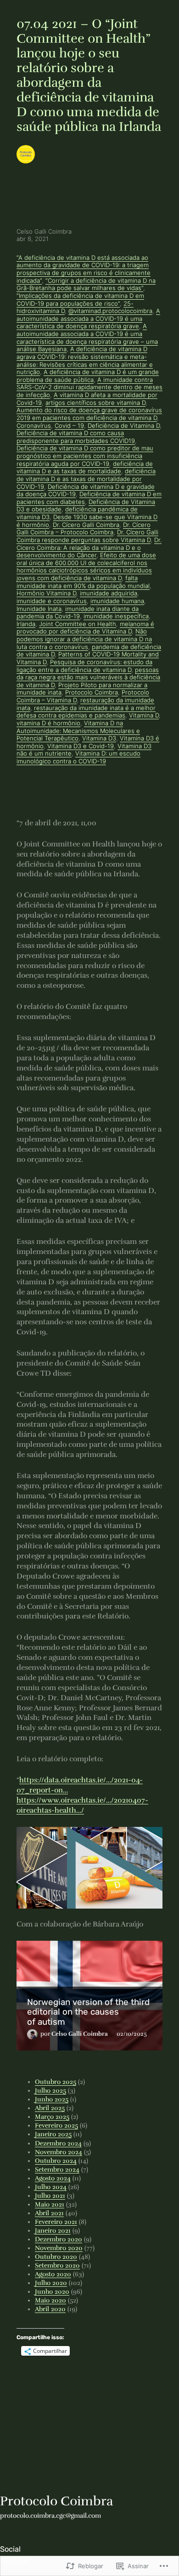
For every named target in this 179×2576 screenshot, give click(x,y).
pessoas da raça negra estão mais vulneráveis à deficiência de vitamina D (88, 678)
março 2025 (52, 2117)
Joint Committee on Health (78, 624)
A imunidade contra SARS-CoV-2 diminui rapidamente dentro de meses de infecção (89, 387)
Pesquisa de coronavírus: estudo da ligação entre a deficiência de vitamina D (84, 666)
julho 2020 (51, 2283)
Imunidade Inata (39, 609)
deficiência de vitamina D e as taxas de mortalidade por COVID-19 (86, 479)
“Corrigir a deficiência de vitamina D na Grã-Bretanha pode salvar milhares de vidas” (86, 285)
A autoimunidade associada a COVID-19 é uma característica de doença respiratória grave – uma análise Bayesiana (87, 338)
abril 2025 (50, 2108)
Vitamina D (144, 715)
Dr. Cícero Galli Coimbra (86, 525)
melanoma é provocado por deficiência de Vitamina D (85, 628)
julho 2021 (50, 2196)
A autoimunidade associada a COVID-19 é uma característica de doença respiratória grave (88, 319)
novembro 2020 (59, 2248)
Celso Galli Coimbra (80, 2034)
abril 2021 (49, 2213)
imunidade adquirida (109, 593)
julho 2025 (50, 2091)
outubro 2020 (56, 2257)
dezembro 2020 (59, 2239)
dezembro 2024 (58, 2143)
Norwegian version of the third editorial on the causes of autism (88, 2012)
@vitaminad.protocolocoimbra (110, 311)
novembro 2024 (59, 2152)
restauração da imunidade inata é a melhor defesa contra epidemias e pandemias (86, 712)
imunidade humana (117, 601)
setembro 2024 (57, 2170)
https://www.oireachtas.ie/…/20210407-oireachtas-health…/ (82, 1805)
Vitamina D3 (99, 738)
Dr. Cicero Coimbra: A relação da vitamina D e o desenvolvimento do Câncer (89, 548)
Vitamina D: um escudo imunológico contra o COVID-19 (78, 757)
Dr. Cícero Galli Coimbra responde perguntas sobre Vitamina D (87, 536)
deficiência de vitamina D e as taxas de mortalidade (85, 468)
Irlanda (26, 624)
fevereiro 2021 (56, 2222)
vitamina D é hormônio (48, 723)
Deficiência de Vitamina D (124, 426)
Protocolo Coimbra (92, 692)
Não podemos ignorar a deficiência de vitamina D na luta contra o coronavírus (84, 639)
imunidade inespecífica (116, 616)
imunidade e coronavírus (52, 601)
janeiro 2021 (53, 2231)
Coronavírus (34, 426)
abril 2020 (50, 2309)
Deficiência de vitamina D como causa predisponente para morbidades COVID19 (76, 437)
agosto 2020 (53, 2274)
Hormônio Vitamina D (46, 593)
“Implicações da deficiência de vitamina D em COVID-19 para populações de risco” (80, 300)
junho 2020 (52, 2292)
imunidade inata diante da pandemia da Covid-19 (78, 613)
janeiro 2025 (53, 2134)
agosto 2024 (53, 2178)
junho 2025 (52, 2099)
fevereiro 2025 (56, 2125)
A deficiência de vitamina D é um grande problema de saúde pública (88, 376)
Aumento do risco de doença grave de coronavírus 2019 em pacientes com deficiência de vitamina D (89, 414)
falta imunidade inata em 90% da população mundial (83, 582)
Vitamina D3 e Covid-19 (81, 746)
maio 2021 (50, 2204)
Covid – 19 (69, 426)
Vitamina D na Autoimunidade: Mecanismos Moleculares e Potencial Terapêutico (78, 731)
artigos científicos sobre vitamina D (95, 403)
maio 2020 (50, 2300)
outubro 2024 (56, 2161)
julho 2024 (51, 2187)
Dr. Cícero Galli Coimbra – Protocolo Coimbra (84, 529)
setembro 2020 (57, 2265)
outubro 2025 (56, 2082)
